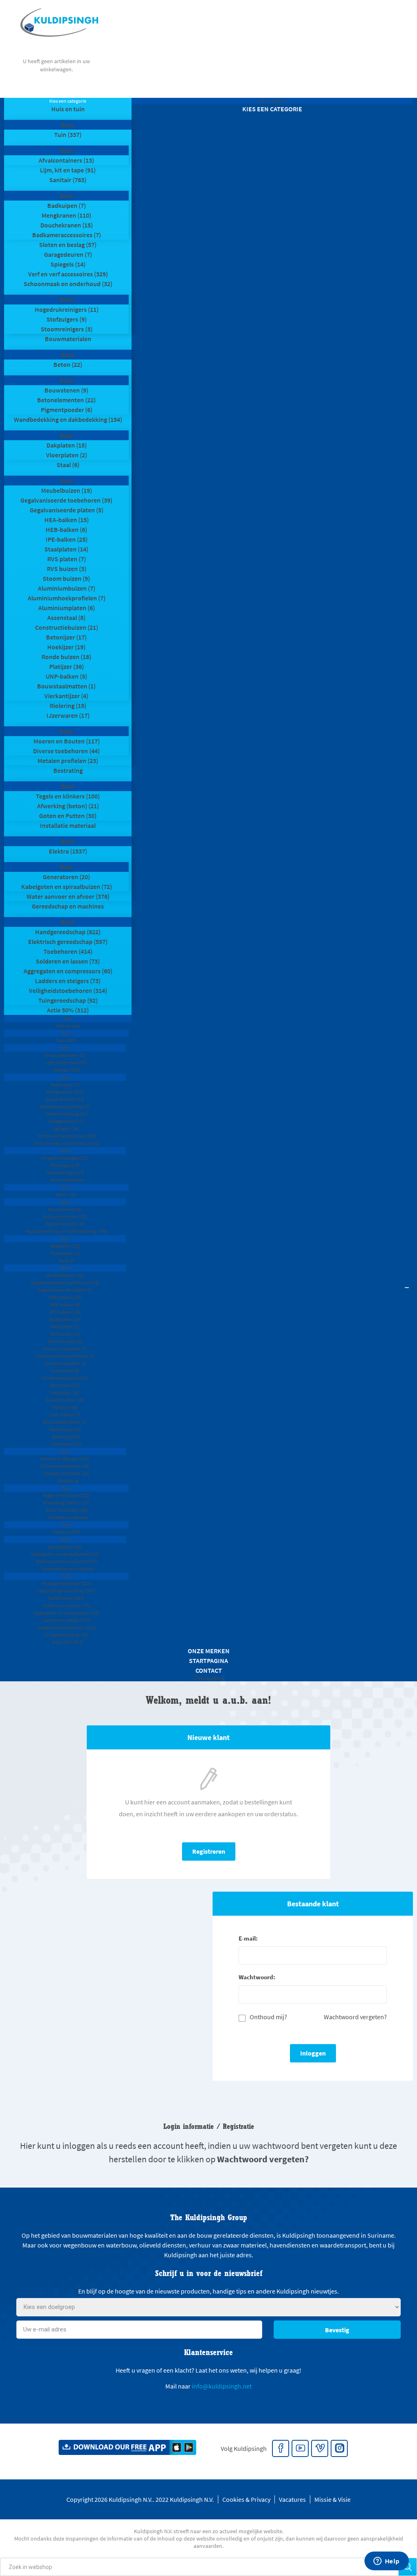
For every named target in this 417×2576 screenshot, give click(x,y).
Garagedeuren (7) (68, 254)
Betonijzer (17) (66, 637)
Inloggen (313, 2053)
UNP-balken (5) (66, 676)
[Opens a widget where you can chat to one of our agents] (386, 2562)
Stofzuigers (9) (67, 319)
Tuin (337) (68, 135)
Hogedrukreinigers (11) (67, 309)
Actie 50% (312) (68, 1010)
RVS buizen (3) (67, 569)
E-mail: (248, 1938)
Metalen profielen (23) (68, 761)
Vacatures (292, 2499)
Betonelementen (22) (66, 400)
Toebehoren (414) (68, 951)
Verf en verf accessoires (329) (68, 274)
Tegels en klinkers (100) (68, 796)
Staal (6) (68, 465)
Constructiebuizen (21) (67, 627)
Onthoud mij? (268, 2017)
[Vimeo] (320, 2449)
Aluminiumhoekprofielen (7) (67, 598)
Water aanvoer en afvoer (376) (68, 896)
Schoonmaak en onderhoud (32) (68, 284)
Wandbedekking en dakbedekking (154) (68, 419)
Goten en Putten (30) (68, 816)
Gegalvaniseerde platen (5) (67, 510)
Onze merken (209, 1651)
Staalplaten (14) (66, 549)
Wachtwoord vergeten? (355, 2017)
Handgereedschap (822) (68, 932)
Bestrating (68, 770)
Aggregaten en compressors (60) (68, 971)
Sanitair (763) (68, 180)
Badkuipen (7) (67, 205)
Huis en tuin (68, 109)
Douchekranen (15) (67, 225)
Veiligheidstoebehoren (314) (68, 990)
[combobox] (199, 2567)
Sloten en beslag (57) (68, 245)
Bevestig (337, 2330)
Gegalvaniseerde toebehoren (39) (66, 500)
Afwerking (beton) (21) (68, 806)
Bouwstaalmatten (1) (66, 686)
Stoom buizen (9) (66, 578)
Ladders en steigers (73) (68, 981)
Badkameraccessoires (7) (67, 235)
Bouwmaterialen (68, 339)
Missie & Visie (333, 2499)
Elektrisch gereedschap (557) (68, 942)
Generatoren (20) (66, 877)
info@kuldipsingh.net (222, 2386)
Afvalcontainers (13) (66, 160)
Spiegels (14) (68, 264)
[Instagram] (340, 2449)
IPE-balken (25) (67, 539)
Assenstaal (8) (66, 618)
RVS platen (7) (67, 559)
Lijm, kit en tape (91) (68, 170)
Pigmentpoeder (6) (67, 410)
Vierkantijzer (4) (66, 696)
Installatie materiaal (68, 825)
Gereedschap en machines (68, 906)
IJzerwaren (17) (68, 715)
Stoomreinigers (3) (67, 329)
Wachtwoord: (257, 1977)
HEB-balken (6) (66, 529)
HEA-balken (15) (67, 520)
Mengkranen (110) (66, 215)
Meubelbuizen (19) (67, 490)
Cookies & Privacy (246, 2499)
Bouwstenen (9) (66, 390)
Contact (209, 1670)
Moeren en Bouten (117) (67, 741)
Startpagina (208, 1661)
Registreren (209, 1851)
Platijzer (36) (67, 666)
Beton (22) (68, 364)
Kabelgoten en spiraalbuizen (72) (67, 887)
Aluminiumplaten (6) (67, 608)
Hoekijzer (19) (66, 647)
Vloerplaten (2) (67, 455)
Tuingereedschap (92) (68, 1000)
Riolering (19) (68, 706)
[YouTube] (301, 2449)
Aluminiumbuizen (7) (67, 588)
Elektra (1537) (68, 851)
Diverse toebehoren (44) (66, 751)
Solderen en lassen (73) (68, 961)
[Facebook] (281, 2449)
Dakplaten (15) (67, 445)
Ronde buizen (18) (66, 657)
